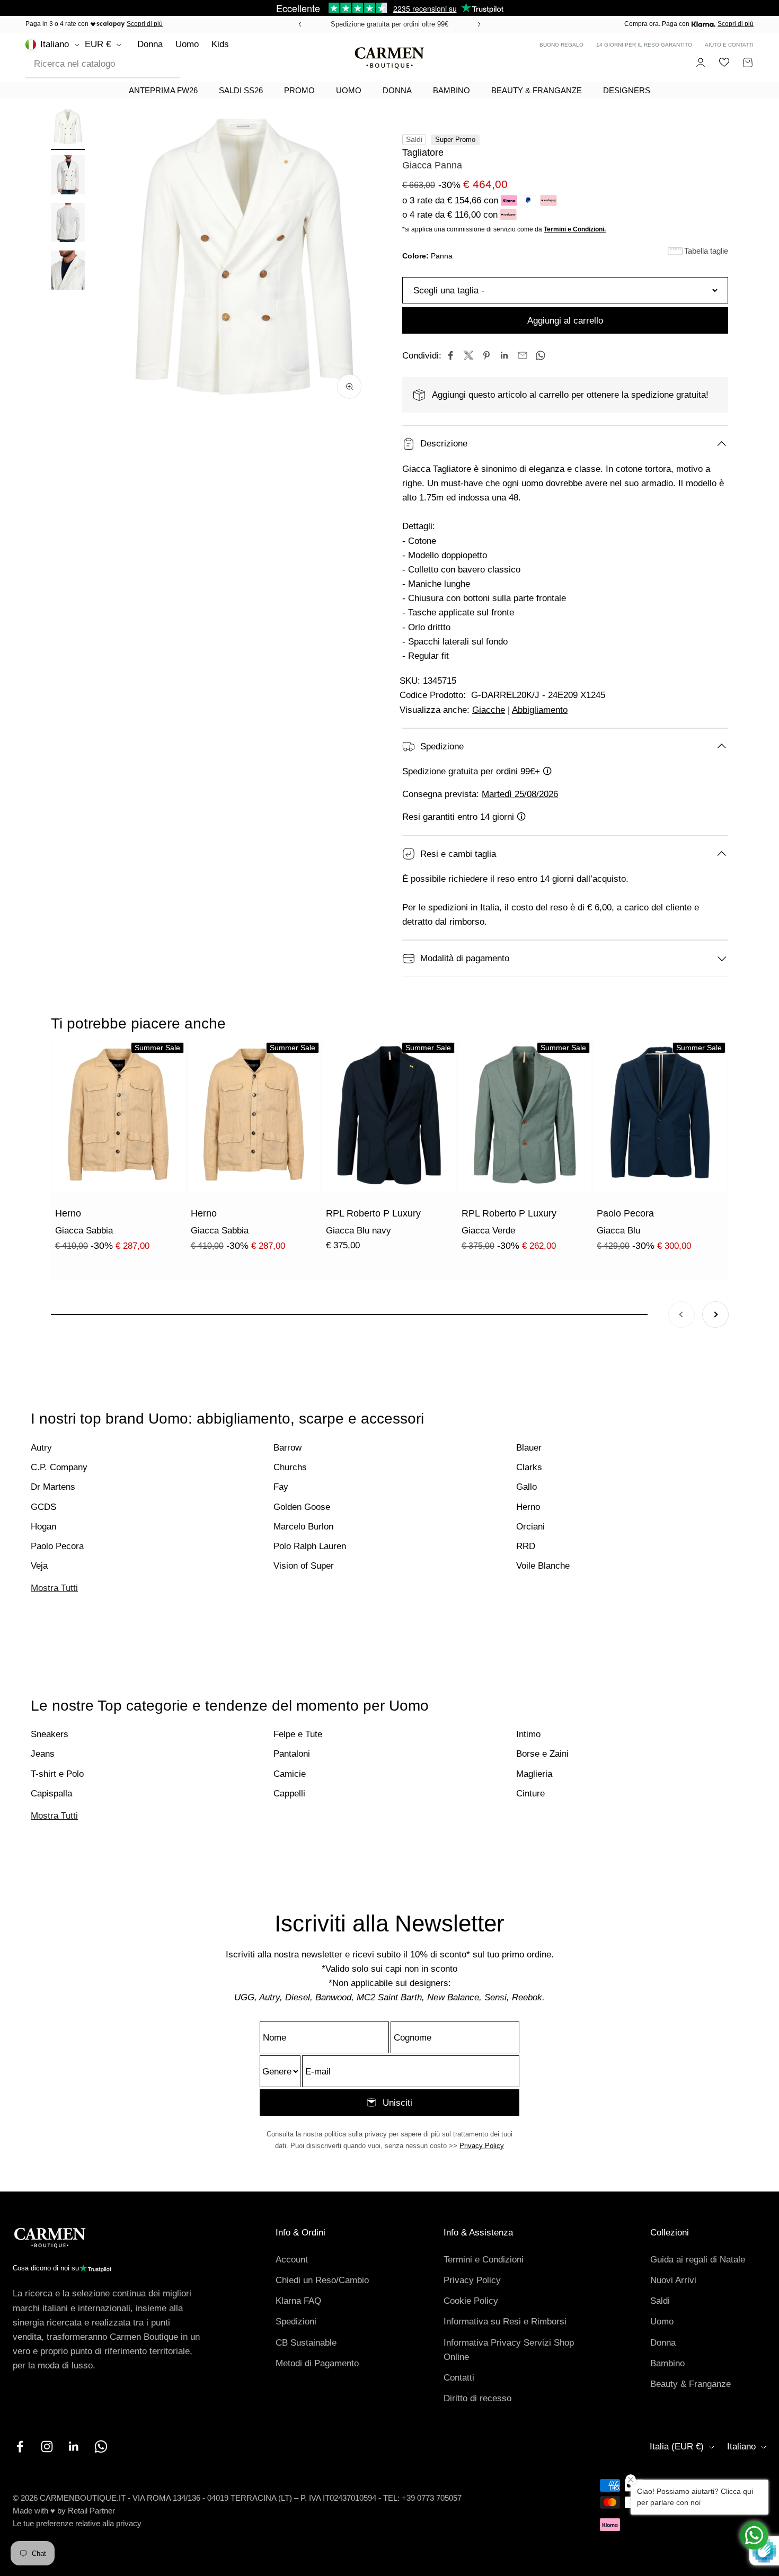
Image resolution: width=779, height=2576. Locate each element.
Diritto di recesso (477, 2398)
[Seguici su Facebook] (20, 2447)
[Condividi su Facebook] (450, 355)
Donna (150, 44)
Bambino (452, 90)
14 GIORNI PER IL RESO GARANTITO (644, 45)
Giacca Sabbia (84, 1231)
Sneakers (50, 1734)
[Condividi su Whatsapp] (541, 355)
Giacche (489, 710)
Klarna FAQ (298, 2301)
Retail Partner (91, 2511)
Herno (68, 1213)
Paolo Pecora (625, 1213)
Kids (220, 44)
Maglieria (534, 1774)
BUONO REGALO (561, 45)
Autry (41, 1448)
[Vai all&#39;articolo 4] (68, 272)
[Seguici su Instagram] (47, 2447)
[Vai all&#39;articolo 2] (68, 176)
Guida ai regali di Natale (698, 2260)
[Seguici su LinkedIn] (74, 2447)
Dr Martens (53, 1487)
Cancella (155, 64)
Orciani (530, 1527)
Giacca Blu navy (358, 1231)
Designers (627, 90)
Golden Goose (302, 1507)
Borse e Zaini (542, 1754)
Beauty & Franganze (537, 90)
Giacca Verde (488, 1231)
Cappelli (289, 1794)
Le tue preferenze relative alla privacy (77, 2523)
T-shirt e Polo (57, 1774)
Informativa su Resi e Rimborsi (505, 2322)
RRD (526, 1546)
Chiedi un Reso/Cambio (322, 2280)
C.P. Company (59, 1467)
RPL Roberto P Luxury (373, 1213)
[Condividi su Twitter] (468, 355)
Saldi (660, 2301)
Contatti (459, 2378)
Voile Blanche (543, 1566)
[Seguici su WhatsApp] (101, 2447)
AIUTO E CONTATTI (729, 45)
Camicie (290, 1774)
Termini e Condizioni (484, 2260)
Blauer (529, 1448)
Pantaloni (292, 1754)
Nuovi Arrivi (673, 2280)
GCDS (43, 1507)
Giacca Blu (618, 1231)
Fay (281, 1487)
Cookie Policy (471, 2301)
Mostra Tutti (54, 1588)
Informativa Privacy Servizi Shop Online (509, 2350)
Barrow (287, 1448)
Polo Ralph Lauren (310, 1546)
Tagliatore (423, 153)
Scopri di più (145, 24)
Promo (299, 90)
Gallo (526, 1487)
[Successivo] (481, 24)
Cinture (530, 1794)
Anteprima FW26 (163, 90)
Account (292, 2260)
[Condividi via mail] (523, 355)
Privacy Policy (482, 2146)
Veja (39, 1566)
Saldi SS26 (241, 90)
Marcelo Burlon (303, 1527)
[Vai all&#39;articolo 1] (68, 129)
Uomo (187, 44)
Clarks (529, 1467)
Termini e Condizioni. (575, 229)
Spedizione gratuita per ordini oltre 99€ (389, 24)
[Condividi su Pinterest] (486, 355)
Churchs (290, 1467)
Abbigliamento (540, 710)
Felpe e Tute (298, 1734)
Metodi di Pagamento (317, 2363)
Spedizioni (296, 2322)
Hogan (43, 1527)
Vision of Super (304, 1566)
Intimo (528, 1734)
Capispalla (51, 1794)
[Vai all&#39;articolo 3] (68, 224)
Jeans (43, 1754)
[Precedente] (298, 24)
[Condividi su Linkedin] (504, 355)
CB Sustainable (306, 2343)
